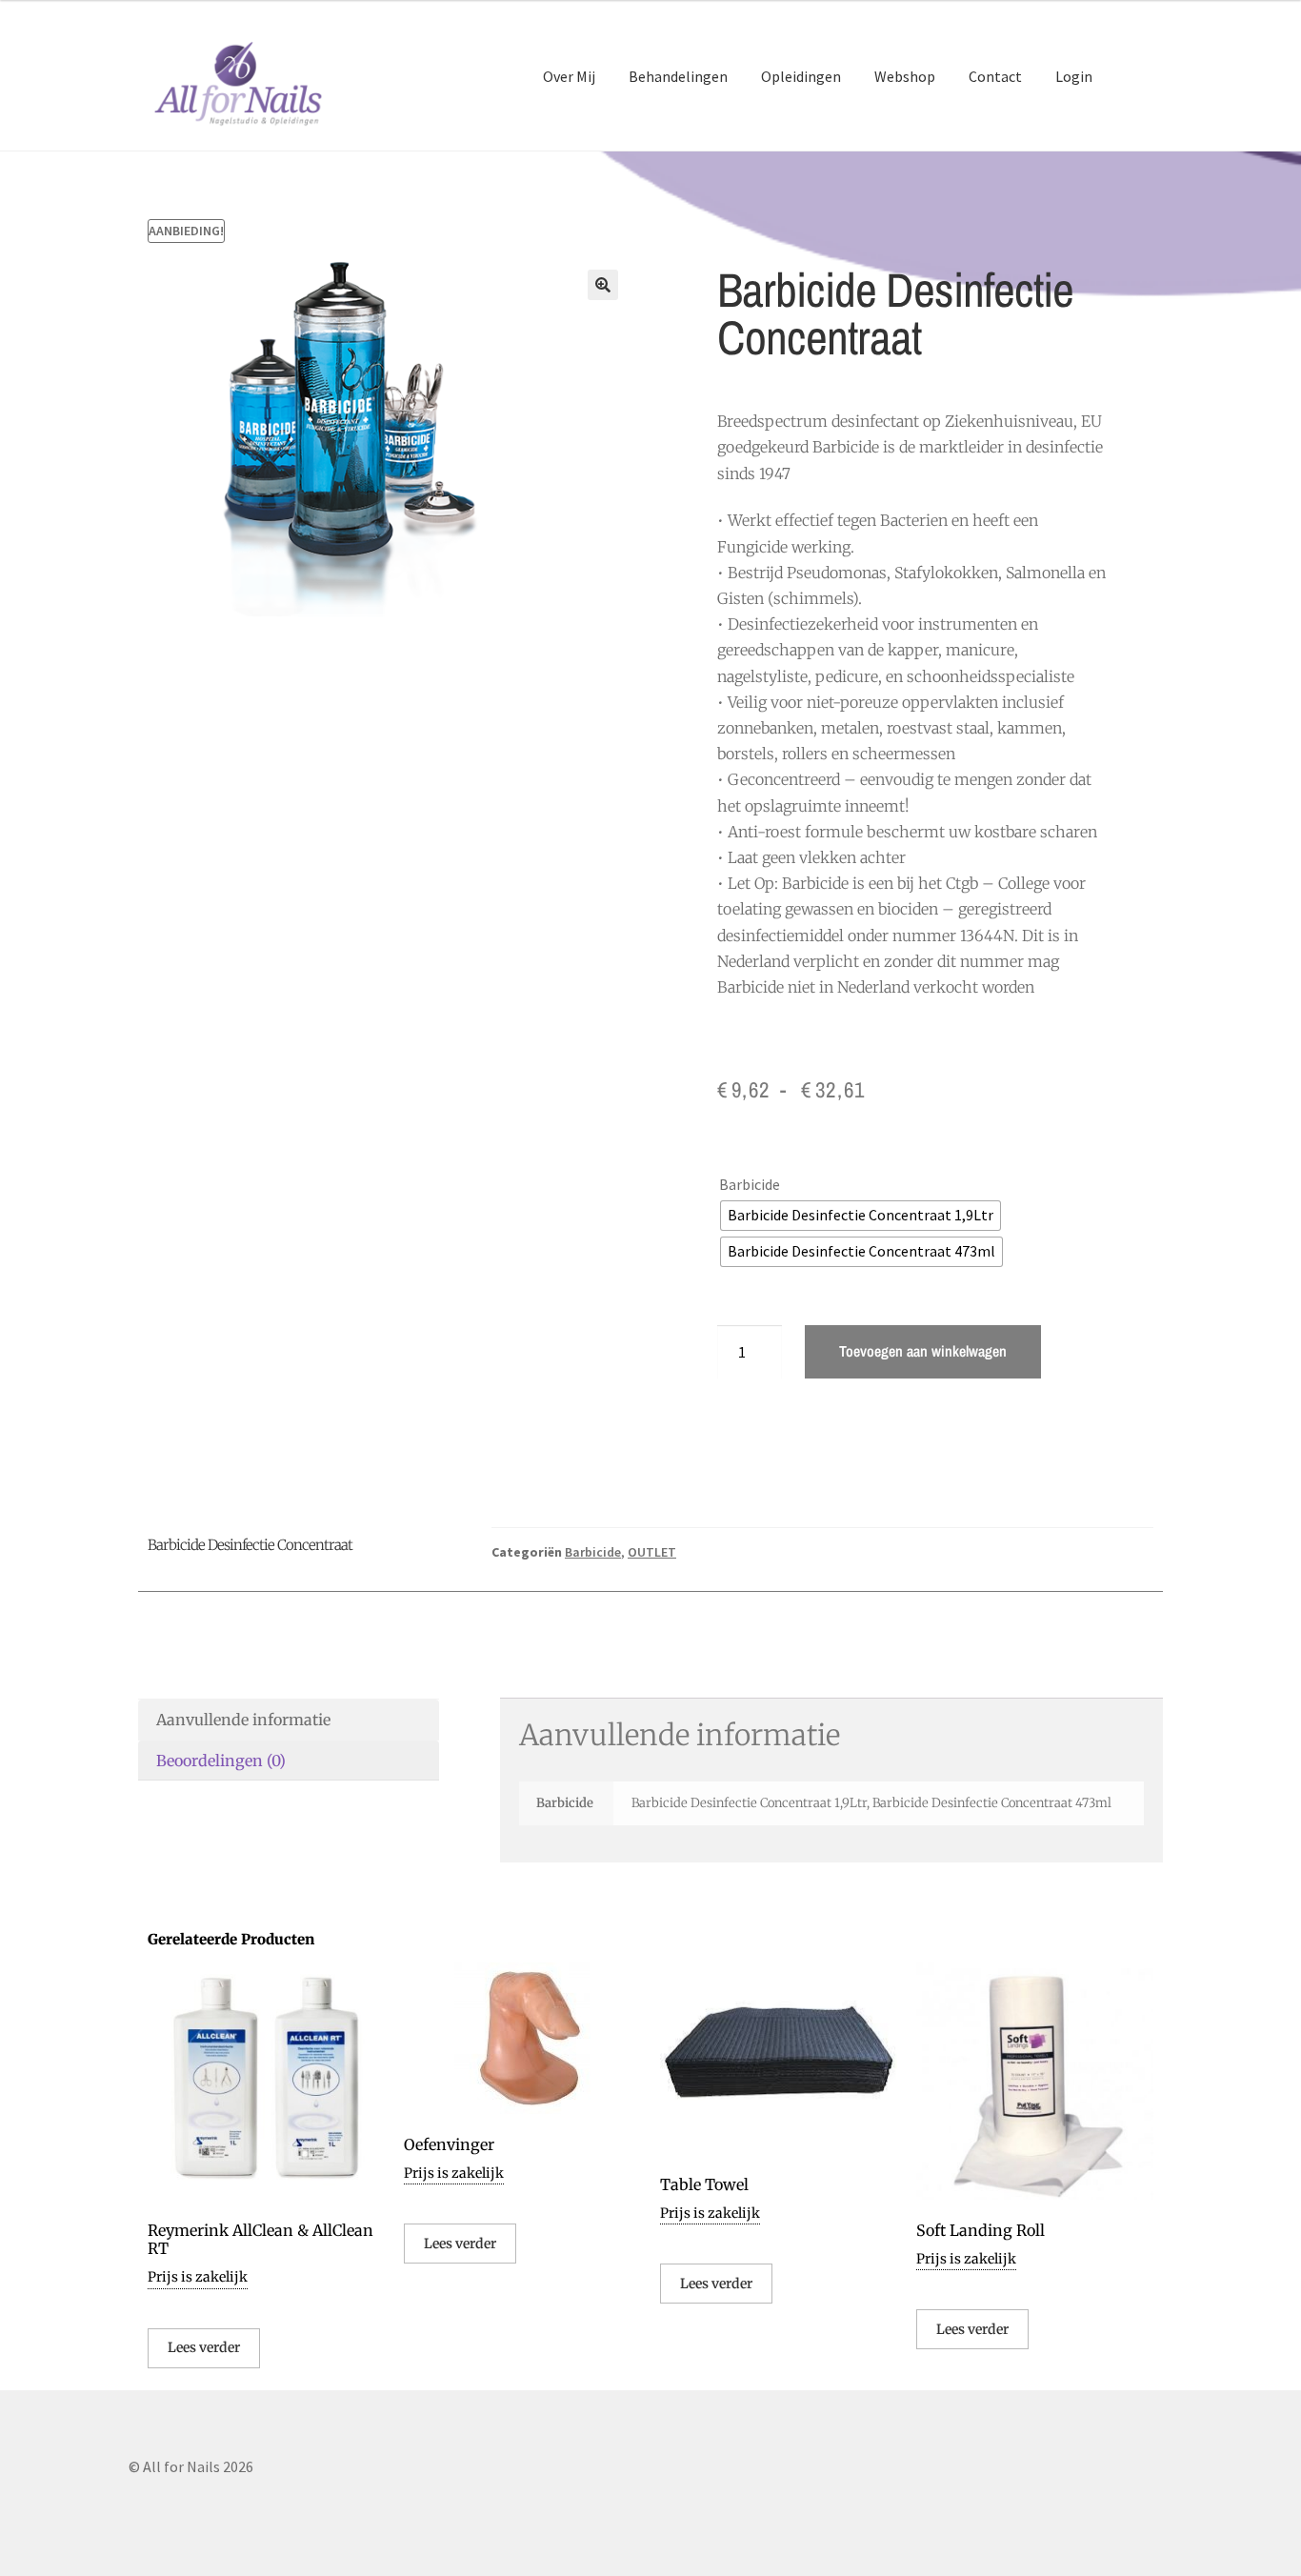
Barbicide (750, 1184)
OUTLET (652, 1552)
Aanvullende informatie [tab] (243, 1720)
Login (1074, 76)
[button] (603, 285)
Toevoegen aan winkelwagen (923, 1351)
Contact (995, 76)
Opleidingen (801, 76)
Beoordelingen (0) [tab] (221, 1761)
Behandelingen (678, 76)
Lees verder (204, 2347)
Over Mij (569, 76)
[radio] (861, 1216)
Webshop (905, 76)
